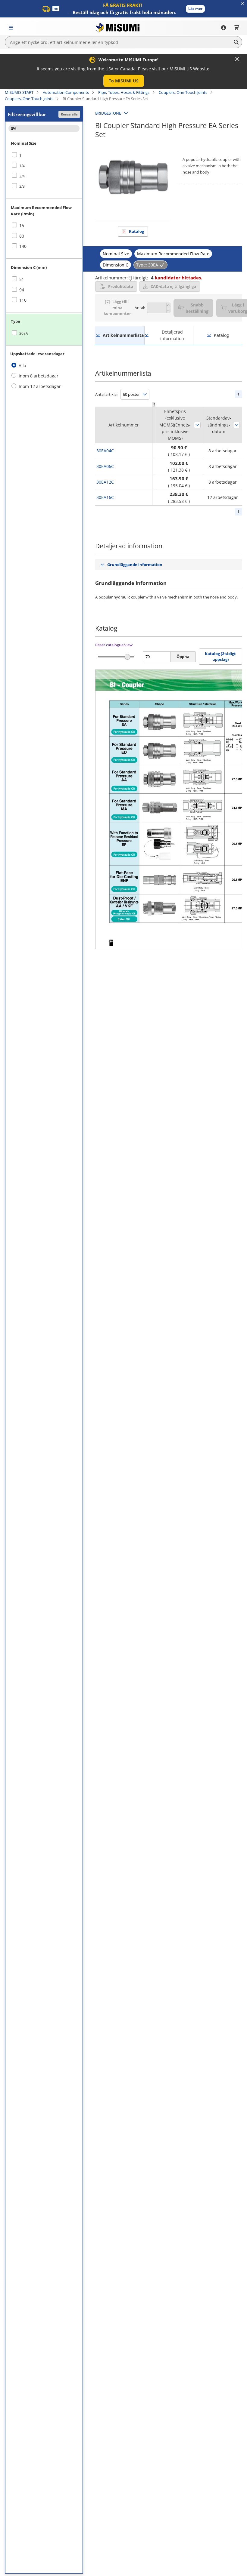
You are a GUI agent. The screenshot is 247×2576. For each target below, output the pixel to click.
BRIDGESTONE (108, 113)
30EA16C (105, 497)
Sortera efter (197, 425)
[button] (195, 9)
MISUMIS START (19, 92)
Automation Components (66, 92)
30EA (24, 333)
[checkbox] (44, 155)
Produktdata (121, 286)
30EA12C (105, 482)
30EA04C (105, 451)
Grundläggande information (135, 565)
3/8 (22, 186)
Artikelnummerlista (123, 335)
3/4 (22, 176)
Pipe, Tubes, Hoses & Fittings (124, 92)
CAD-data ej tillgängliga (173, 286)
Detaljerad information (172, 335)
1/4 (22, 166)
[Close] (237, 59)
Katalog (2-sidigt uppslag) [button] (220, 657)
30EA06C (105, 466)
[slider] (128, 657)
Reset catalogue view (114, 645)
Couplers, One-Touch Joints (183, 92)
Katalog (136, 231)
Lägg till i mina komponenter (117, 308)
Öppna (183, 657)
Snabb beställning (197, 308)
